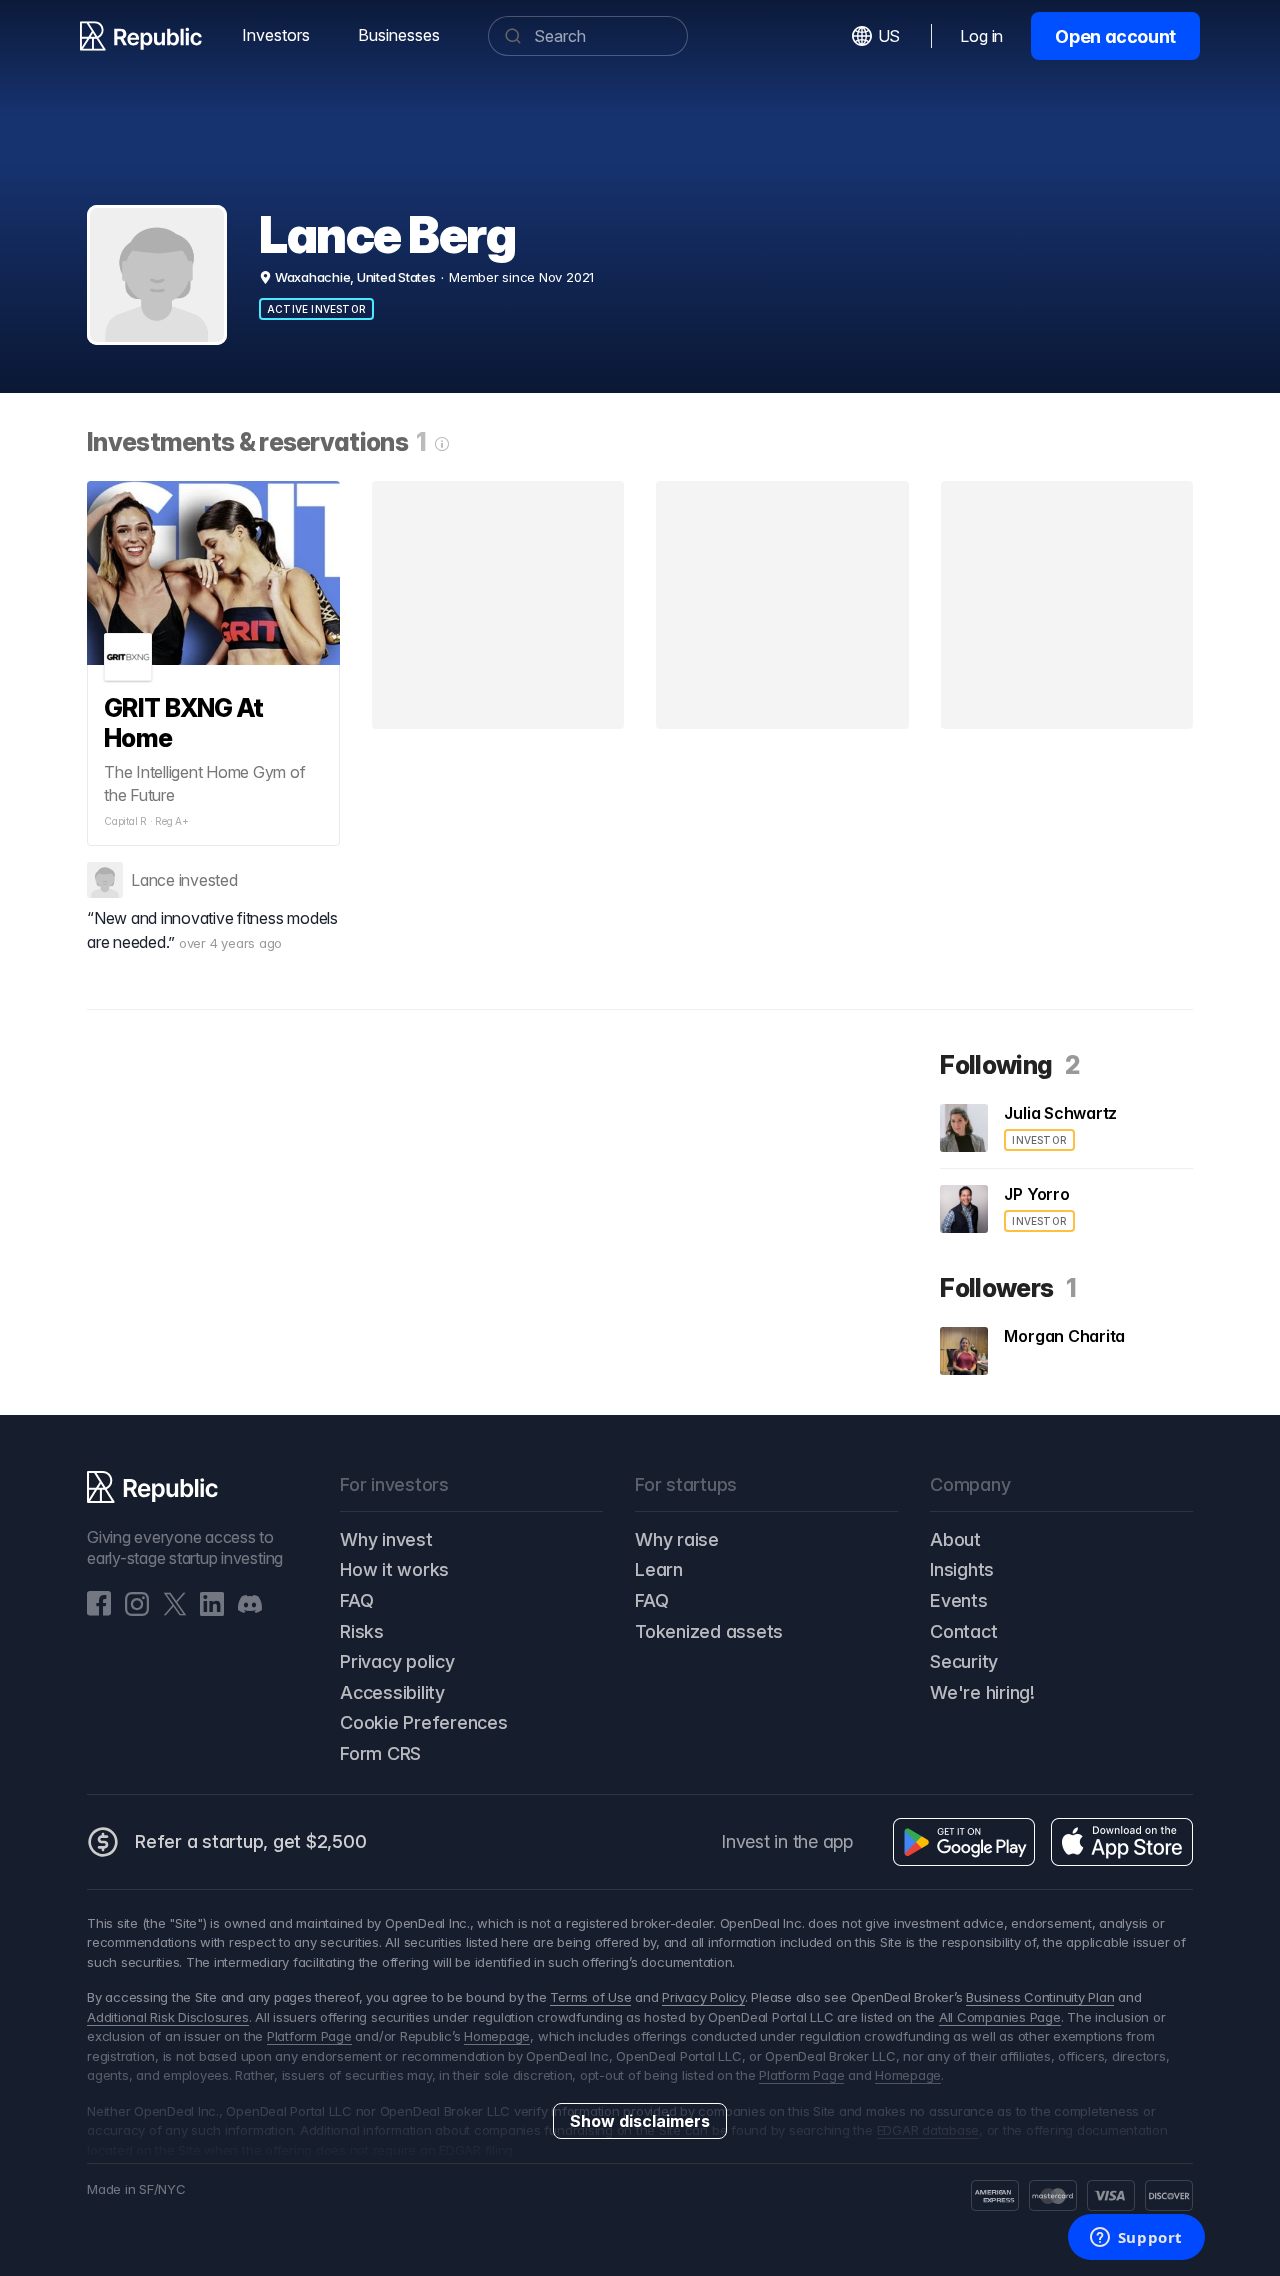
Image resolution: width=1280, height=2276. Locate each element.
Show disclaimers (640, 2121)
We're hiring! (982, 1692)
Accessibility (392, 1692)
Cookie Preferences (424, 1722)
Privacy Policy (703, 1997)
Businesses (399, 35)
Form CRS (380, 1753)
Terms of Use (590, 1997)
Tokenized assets (709, 1631)
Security (964, 1661)
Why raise (677, 1539)
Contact (963, 1631)
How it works (394, 1569)
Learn (659, 1569)
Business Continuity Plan (1040, 1997)
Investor (1039, 1140)
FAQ (356, 1600)
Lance (153, 880)
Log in (981, 36)
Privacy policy (397, 1661)
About (955, 1539)
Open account (1115, 36)
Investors (276, 35)
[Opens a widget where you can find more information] (1136, 2239)
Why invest (386, 1539)
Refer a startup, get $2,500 (251, 1841)
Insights (962, 1569)
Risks (362, 1631)
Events (959, 1600)
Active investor (316, 309)
